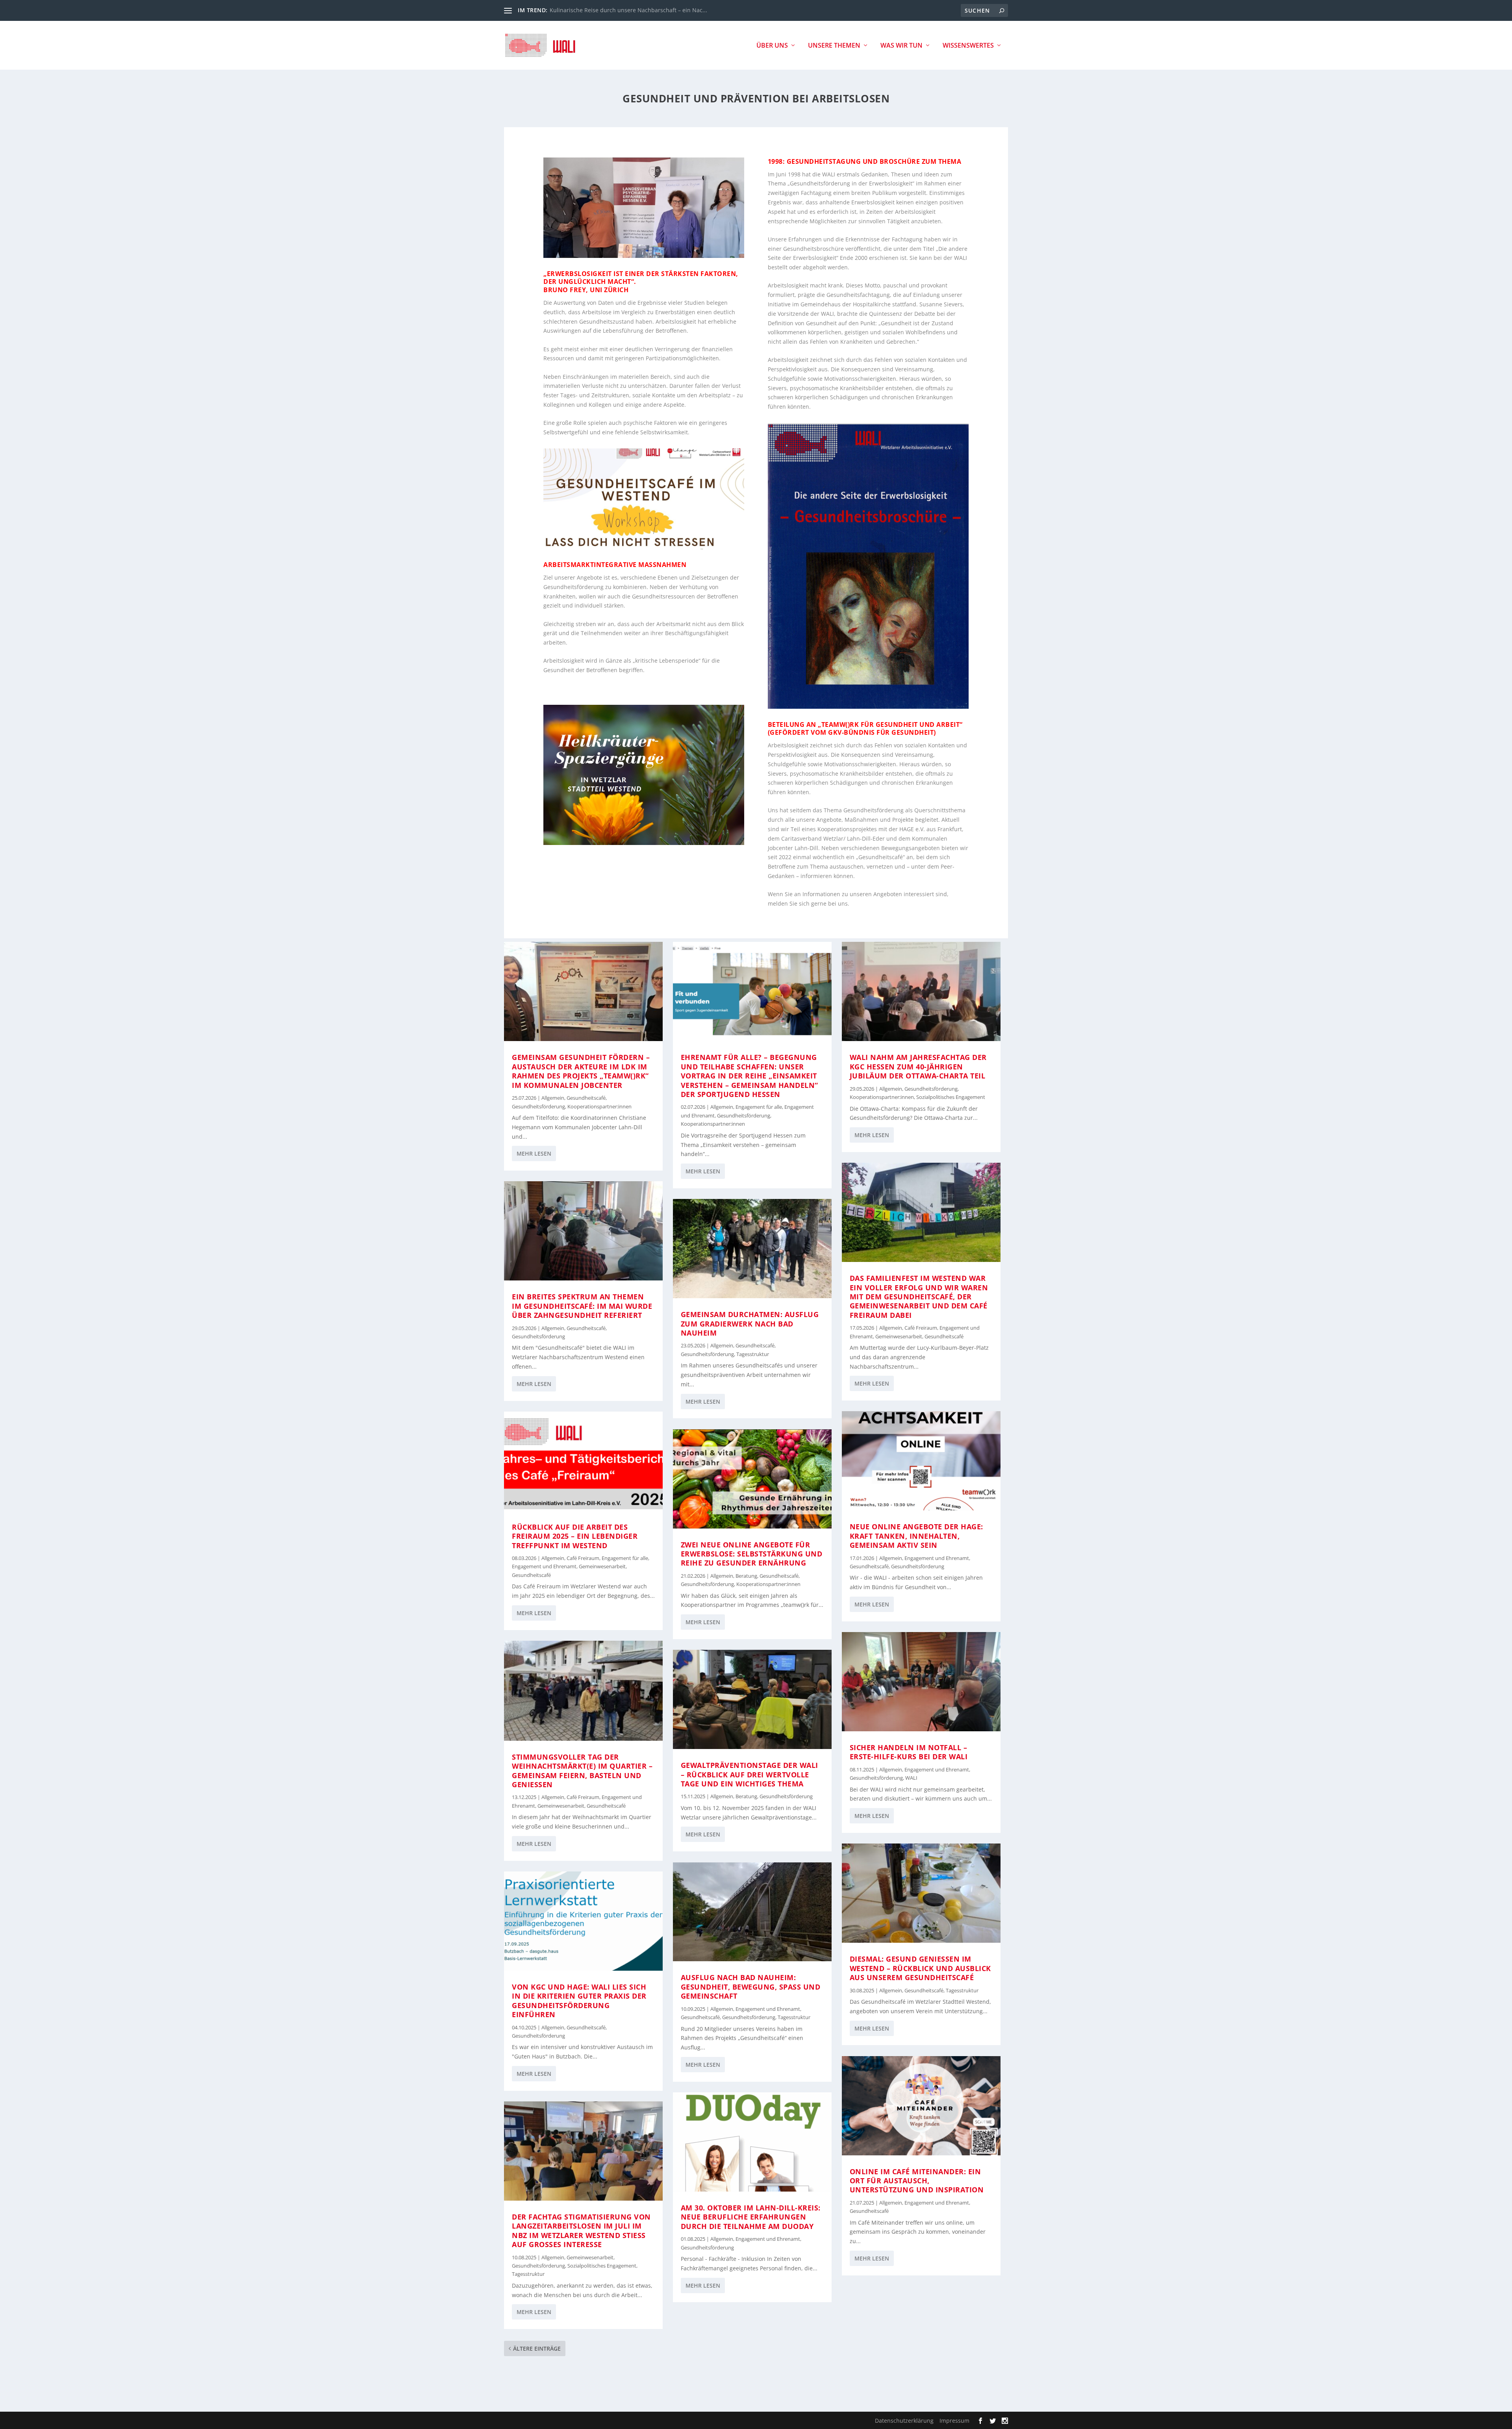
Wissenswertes (968, 46)
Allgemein (553, 1098)
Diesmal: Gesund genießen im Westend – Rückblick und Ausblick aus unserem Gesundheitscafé (920, 1968)
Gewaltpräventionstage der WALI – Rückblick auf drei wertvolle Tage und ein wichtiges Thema (750, 1774)
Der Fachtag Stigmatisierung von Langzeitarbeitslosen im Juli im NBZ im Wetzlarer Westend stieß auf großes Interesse (581, 2231)
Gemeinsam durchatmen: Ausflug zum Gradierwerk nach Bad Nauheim (750, 1324)
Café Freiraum (583, 1558)
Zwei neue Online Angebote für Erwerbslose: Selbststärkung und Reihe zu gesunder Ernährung (752, 1554)
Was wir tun (901, 46)
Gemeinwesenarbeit (602, 1567)
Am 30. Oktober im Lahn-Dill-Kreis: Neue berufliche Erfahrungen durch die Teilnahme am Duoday (751, 2217)
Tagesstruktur (528, 2274)
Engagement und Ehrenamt (544, 1567)
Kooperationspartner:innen (599, 1107)
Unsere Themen (834, 46)
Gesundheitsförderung (538, 1107)
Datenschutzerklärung (904, 2421)
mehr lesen (534, 1153)
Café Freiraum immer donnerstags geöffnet (607, 10)
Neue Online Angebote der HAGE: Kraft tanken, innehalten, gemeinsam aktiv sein (916, 1536)
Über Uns (772, 46)
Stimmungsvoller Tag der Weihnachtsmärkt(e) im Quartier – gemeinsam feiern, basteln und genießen (582, 1771)
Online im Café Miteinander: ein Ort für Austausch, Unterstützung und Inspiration (917, 2181)
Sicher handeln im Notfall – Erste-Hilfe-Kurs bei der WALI (909, 1752)
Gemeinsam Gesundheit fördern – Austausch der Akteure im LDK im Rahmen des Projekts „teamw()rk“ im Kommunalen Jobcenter (581, 1071)
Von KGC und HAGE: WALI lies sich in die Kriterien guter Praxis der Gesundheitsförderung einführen (579, 2001)
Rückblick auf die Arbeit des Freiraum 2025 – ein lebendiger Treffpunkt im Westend (575, 1536)
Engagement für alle (625, 1558)
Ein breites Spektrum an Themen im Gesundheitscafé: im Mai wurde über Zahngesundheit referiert (582, 1306)
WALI (911, 1778)
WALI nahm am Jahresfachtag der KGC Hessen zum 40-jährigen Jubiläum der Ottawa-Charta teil (918, 1066)
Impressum (954, 2421)
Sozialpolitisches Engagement (602, 2266)
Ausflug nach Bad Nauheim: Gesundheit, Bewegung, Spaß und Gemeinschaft (751, 1987)
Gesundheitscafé (586, 1098)
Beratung (746, 1576)
